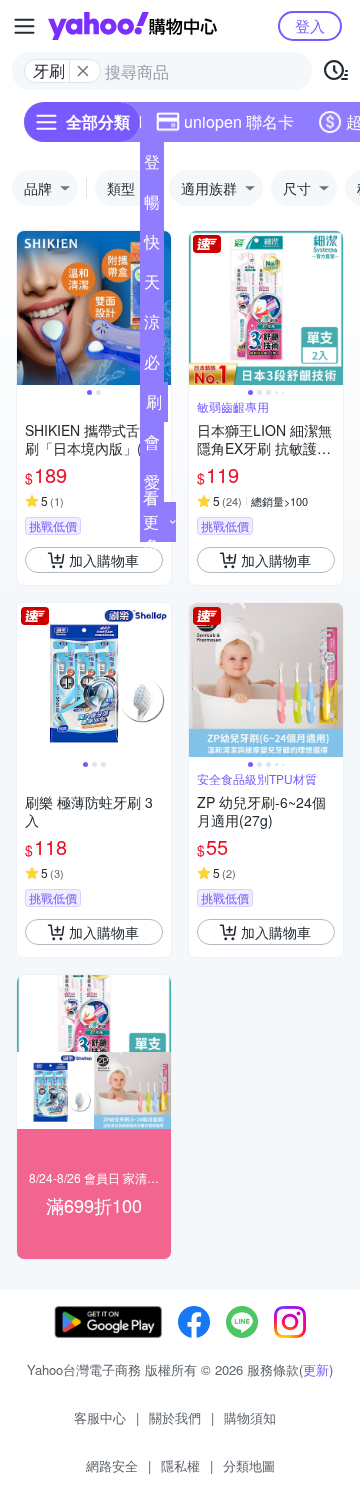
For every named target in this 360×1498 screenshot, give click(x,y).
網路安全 (112, 1465)
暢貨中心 (152, 206)
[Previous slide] (30, 308)
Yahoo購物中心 (132, 26)
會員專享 (152, 446)
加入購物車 (104, 560)
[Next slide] (330, 308)
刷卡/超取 (154, 406)
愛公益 (152, 486)
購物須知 (250, 1417)
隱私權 (180, 1465)
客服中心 (100, 1417)
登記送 (152, 166)
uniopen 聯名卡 (239, 121)
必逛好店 (152, 366)
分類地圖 (249, 1465)
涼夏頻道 (152, 326)
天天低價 (152, 286)
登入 (310, 25)
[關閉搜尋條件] (83, 71)
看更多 (151, 521)
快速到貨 (152, 246)
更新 (316, 1369)
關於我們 (175, 1417)
